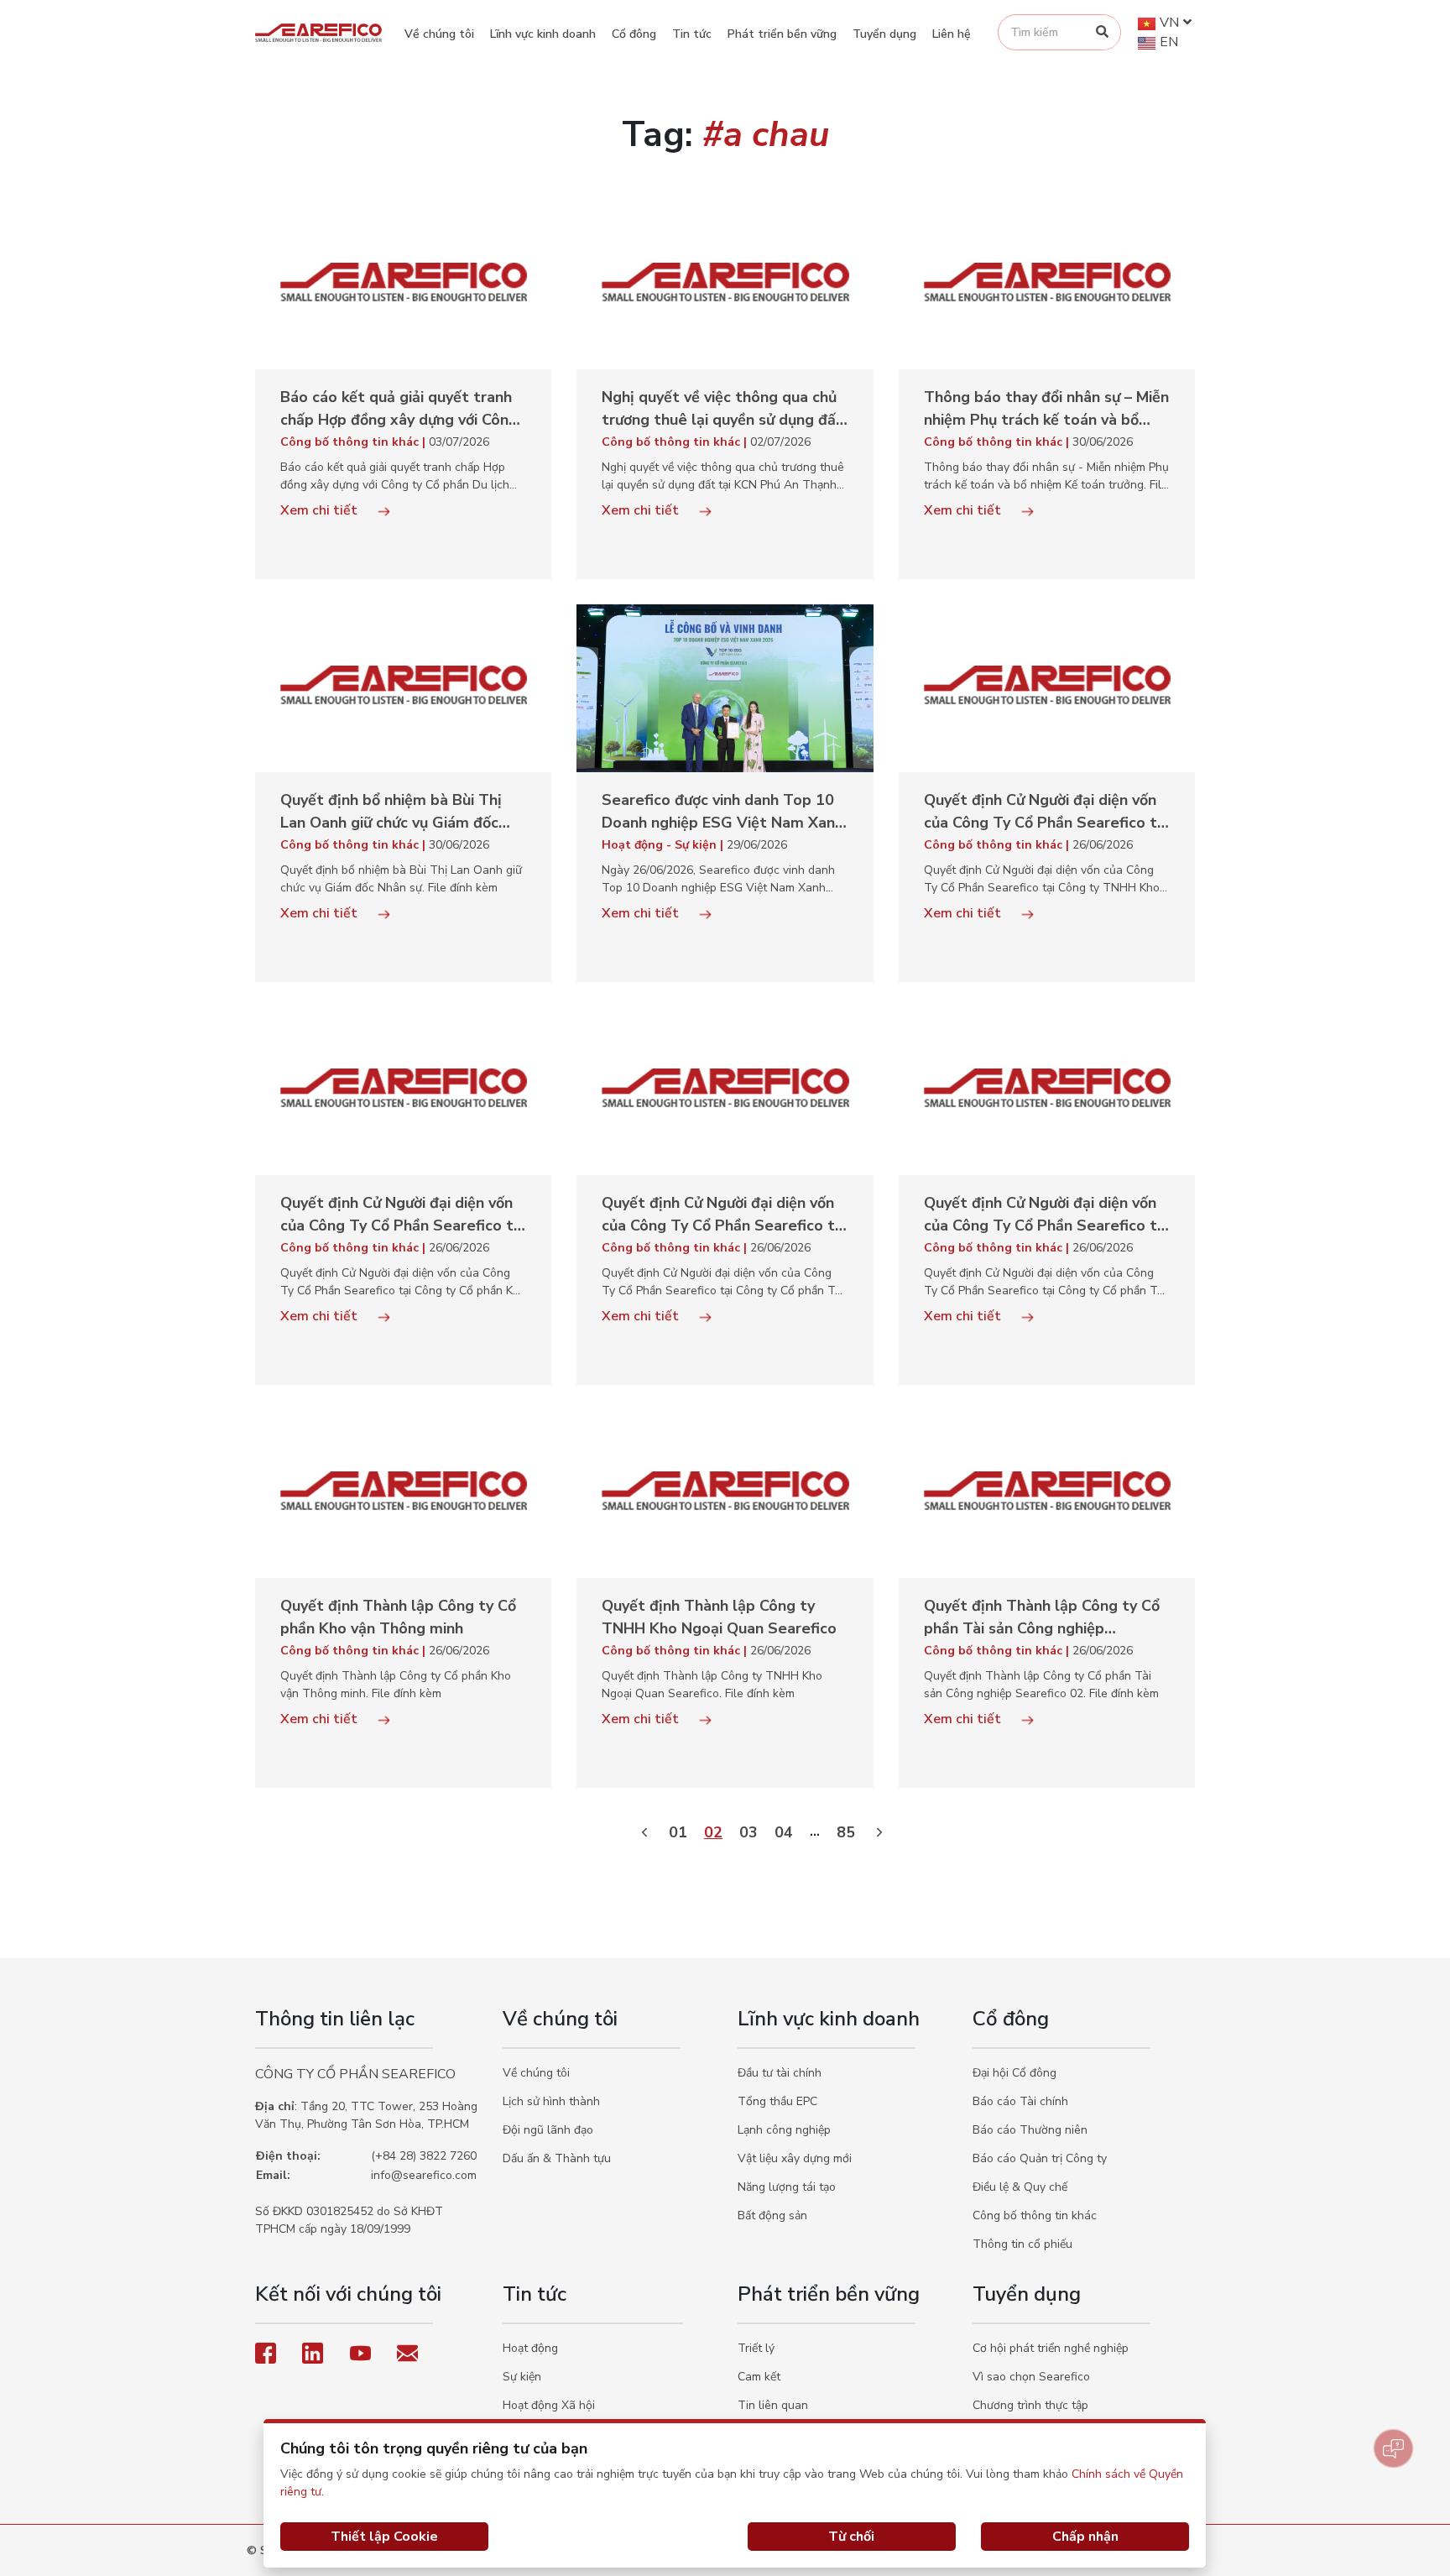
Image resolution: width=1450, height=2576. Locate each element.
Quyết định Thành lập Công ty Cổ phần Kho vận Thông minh (398, 1617)
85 (846, 1832)
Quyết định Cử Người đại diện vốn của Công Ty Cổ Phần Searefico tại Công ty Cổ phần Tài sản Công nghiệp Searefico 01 (1046, 1215)
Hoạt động (530, 2348)
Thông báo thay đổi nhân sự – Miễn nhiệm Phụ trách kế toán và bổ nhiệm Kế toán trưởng (1046, 409)
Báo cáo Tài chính (1020, 2101)
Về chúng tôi (439, 34)
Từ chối (851, 2537)
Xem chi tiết (321, 510)
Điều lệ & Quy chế (1020, 2187)
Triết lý (756, 2348)
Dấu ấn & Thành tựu (557, 2158)
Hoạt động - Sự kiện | (664, 845)
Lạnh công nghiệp (784, 2130)
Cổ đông (634, 34)
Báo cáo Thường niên (1030, 2130)
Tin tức (692, 34)
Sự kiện (522, 2377)
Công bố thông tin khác (1035, 2215)
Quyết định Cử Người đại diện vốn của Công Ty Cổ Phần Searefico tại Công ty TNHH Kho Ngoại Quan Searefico (1046, 812)
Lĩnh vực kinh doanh (543, 34)
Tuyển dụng (884, 34)
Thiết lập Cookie (384, 2537)
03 (748, 1832)
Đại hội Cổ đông (1014, 2073)
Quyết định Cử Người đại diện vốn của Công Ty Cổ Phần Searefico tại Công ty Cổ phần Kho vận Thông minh (403, 1215)
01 (678, 1832)
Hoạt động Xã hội (549, 2405)
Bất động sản (772, 2215)
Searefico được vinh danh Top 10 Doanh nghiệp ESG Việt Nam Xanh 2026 (722, 812)
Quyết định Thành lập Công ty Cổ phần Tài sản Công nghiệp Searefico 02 (1042, 1618)
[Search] (1102, 32)
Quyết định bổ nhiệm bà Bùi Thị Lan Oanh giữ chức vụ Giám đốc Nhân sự (391, 812)
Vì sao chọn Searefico (1031, 2377)
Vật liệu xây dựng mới (795, 2158)
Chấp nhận (1085, 2537)
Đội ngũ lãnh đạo (548, 2130)
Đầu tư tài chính (780, 2073)
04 (784, 1832)
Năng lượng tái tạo (787, 2187)
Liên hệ (952, 34)
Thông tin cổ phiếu (1022, 2244)
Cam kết (759, 2377)
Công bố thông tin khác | (355, 442)
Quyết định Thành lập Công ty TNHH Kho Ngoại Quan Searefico (719, 1617)
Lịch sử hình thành (551, 2101)
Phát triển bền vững (782, 34)
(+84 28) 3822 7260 (424, 2156)
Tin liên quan (773, 2405)
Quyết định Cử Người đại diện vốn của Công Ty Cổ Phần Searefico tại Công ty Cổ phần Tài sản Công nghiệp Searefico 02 (724, 1215)
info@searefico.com (424, 2175)
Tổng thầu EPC (777, 2101)
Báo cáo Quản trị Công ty (1040, 2158)
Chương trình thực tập (1030, 2405)
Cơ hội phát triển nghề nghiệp (1051, 2348)
